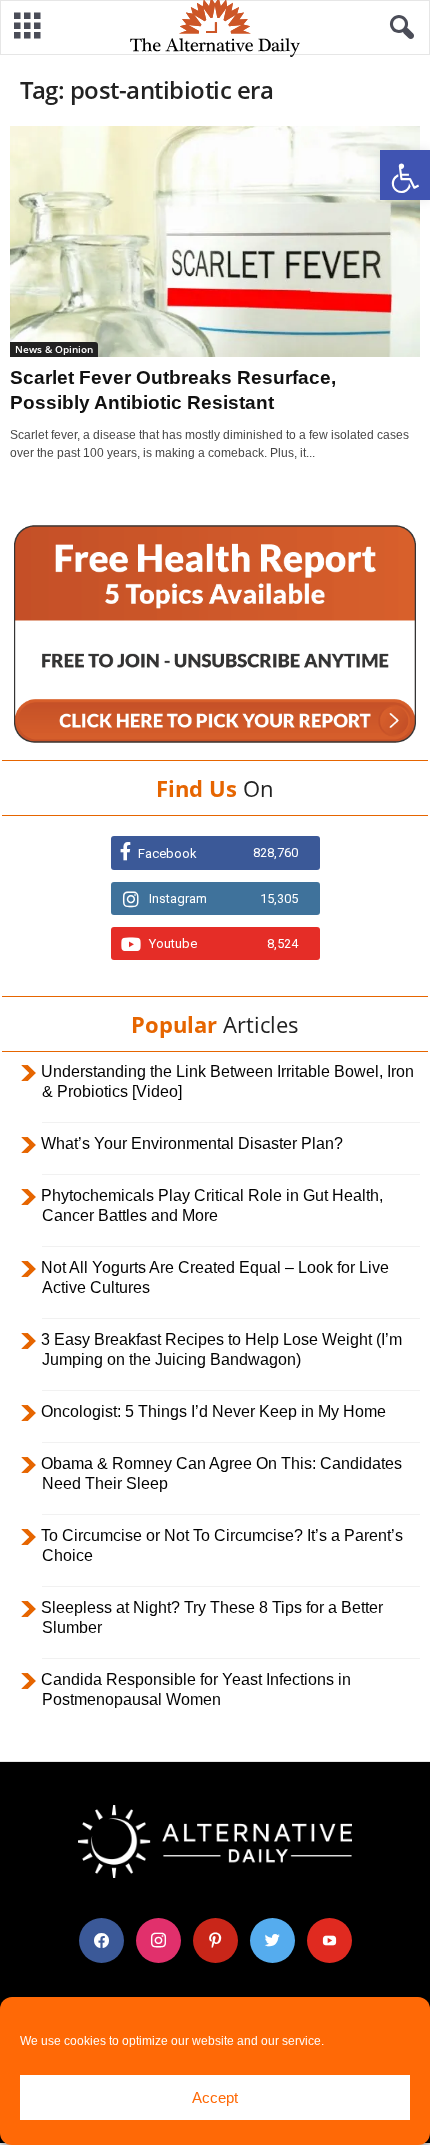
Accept (215, 2097)
